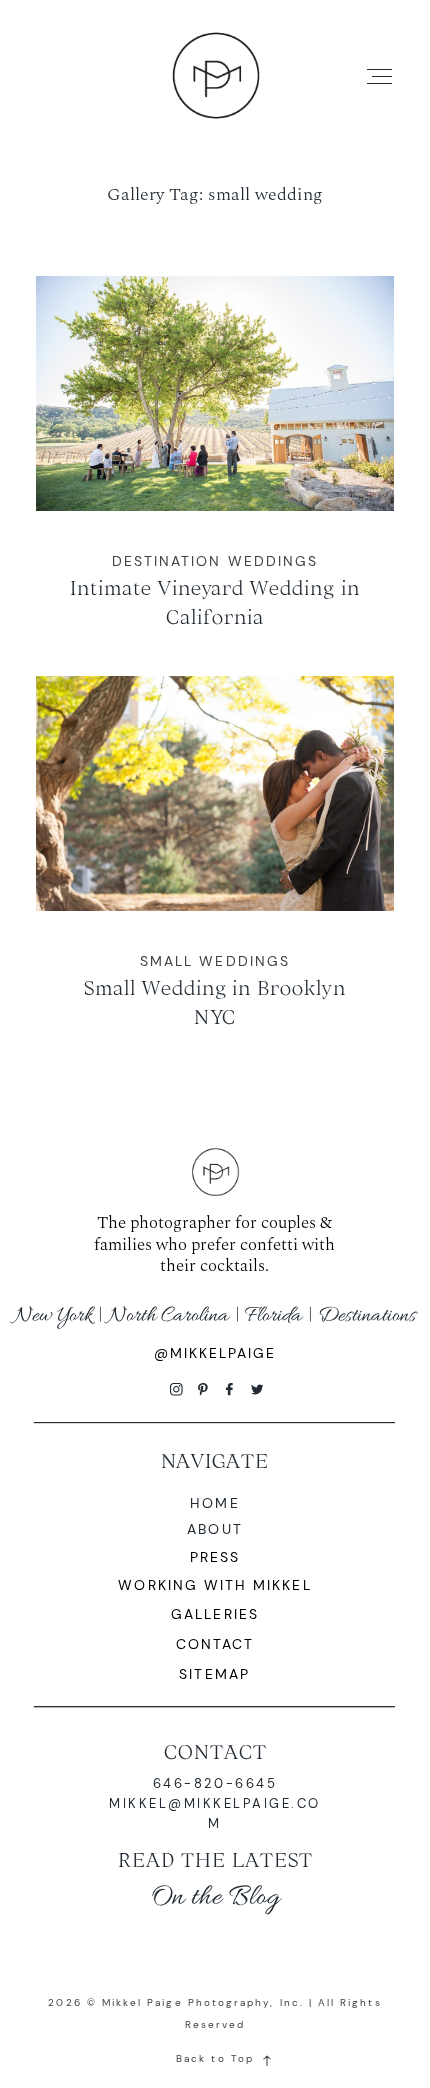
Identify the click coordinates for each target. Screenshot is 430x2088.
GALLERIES (215, 1614)
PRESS (215, 1557)
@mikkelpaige (215, 1353)
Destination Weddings (215, 561)
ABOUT (214, 1529)
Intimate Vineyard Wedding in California (215, 467)
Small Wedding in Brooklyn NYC (215, 867)
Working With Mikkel (214, 1585)
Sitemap (214, 1674)
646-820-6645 (215, 1783)
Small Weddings (215, 961)
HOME (214, 1503)
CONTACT (215, 1751)
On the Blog (215, 1897)
